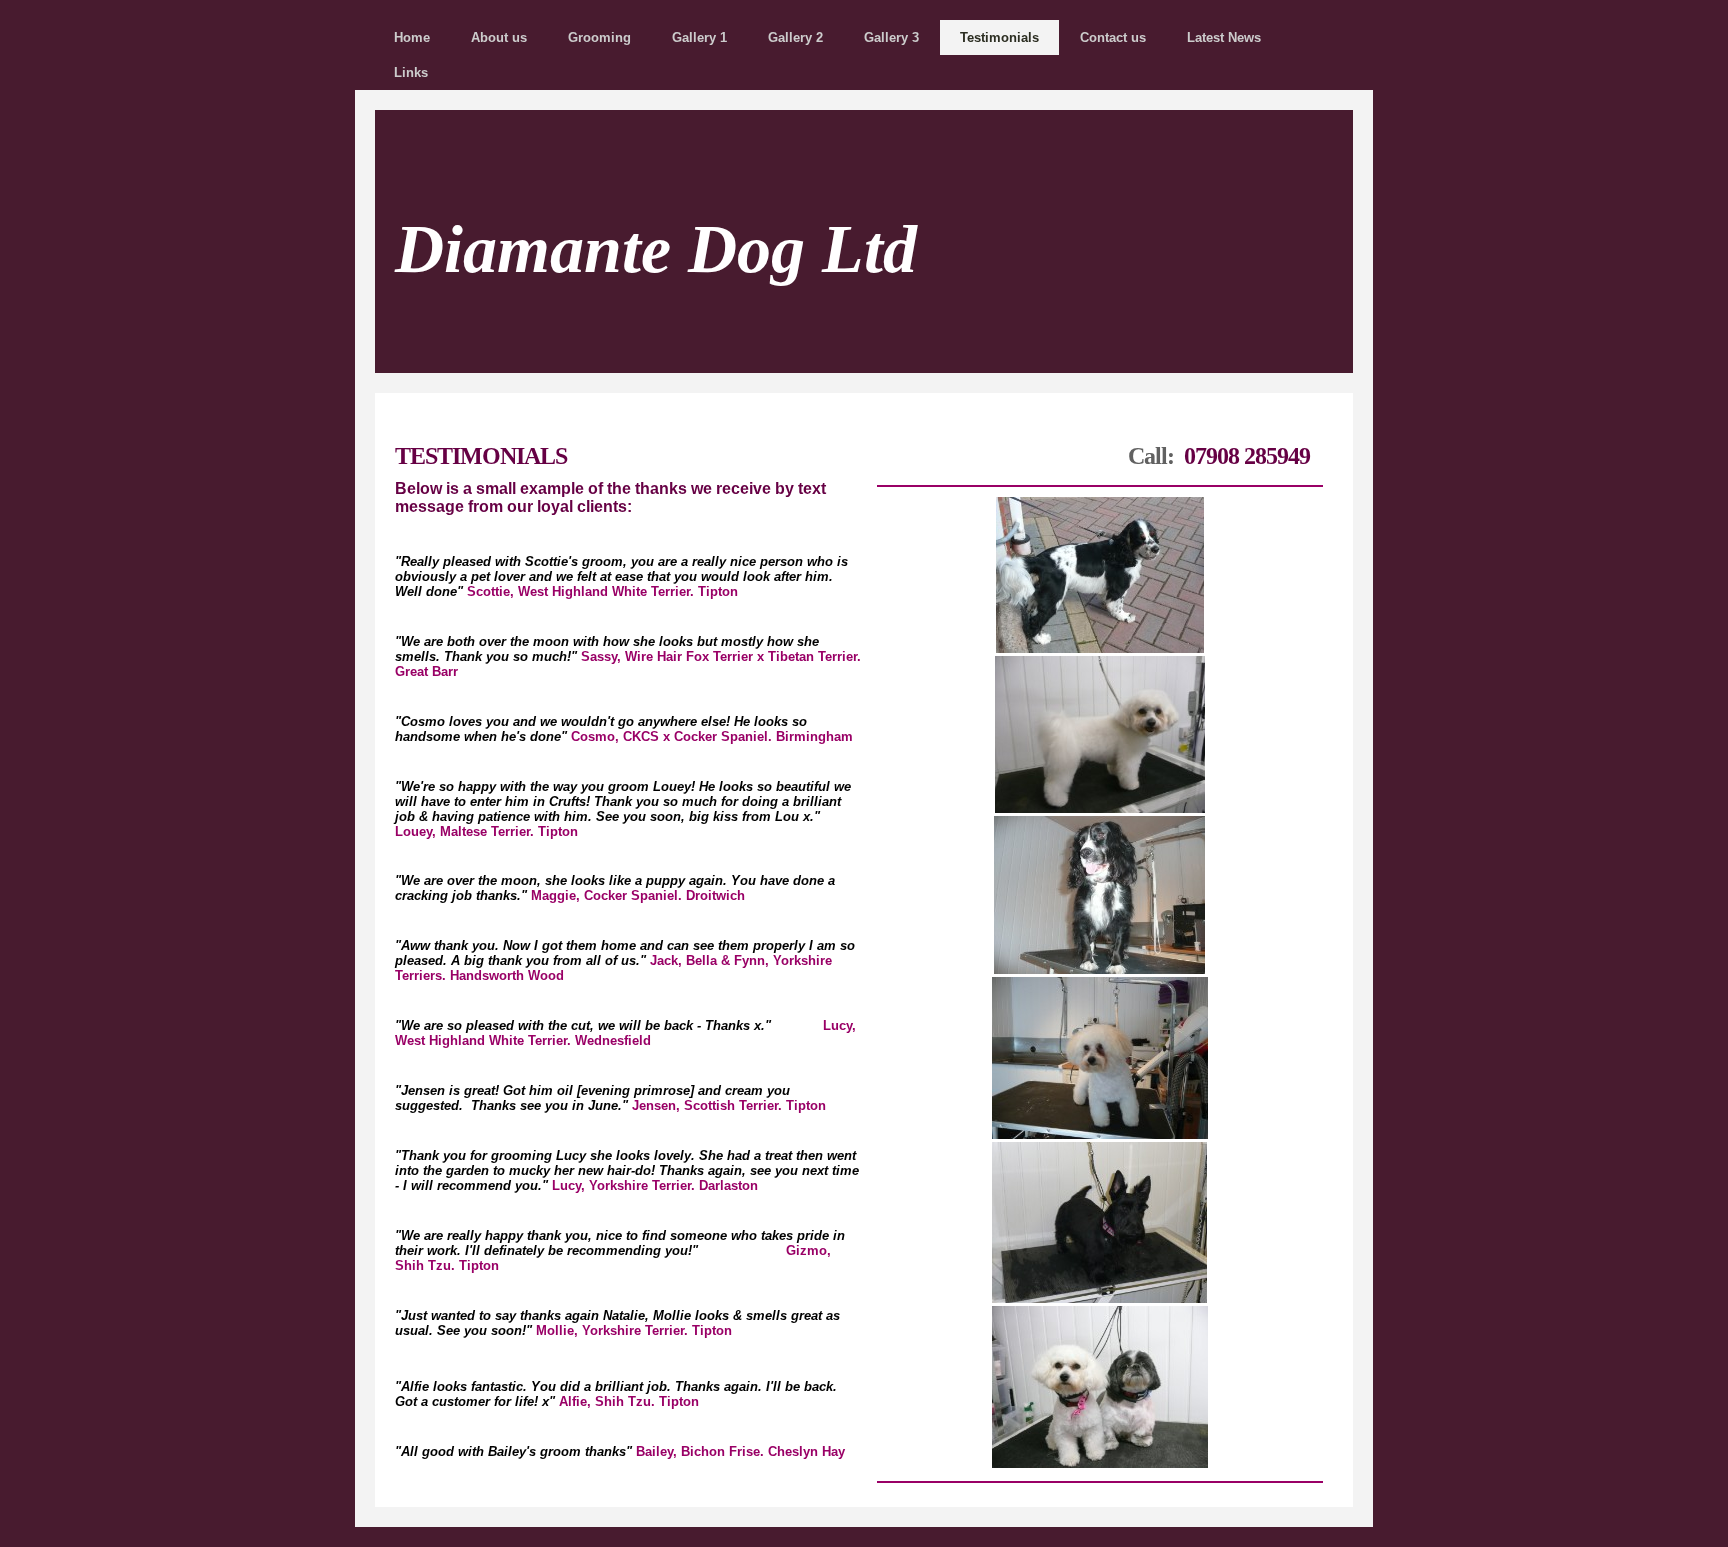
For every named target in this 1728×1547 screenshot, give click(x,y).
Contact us (1113, 37)
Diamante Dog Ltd (656, 249)
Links (411, 72)
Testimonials (999, 37)
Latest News (1224, 37)
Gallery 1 (699, 37)
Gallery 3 (891, 37)
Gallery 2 (795, 37)
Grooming (599, 37)
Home (412, 37)
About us (499, 37)
